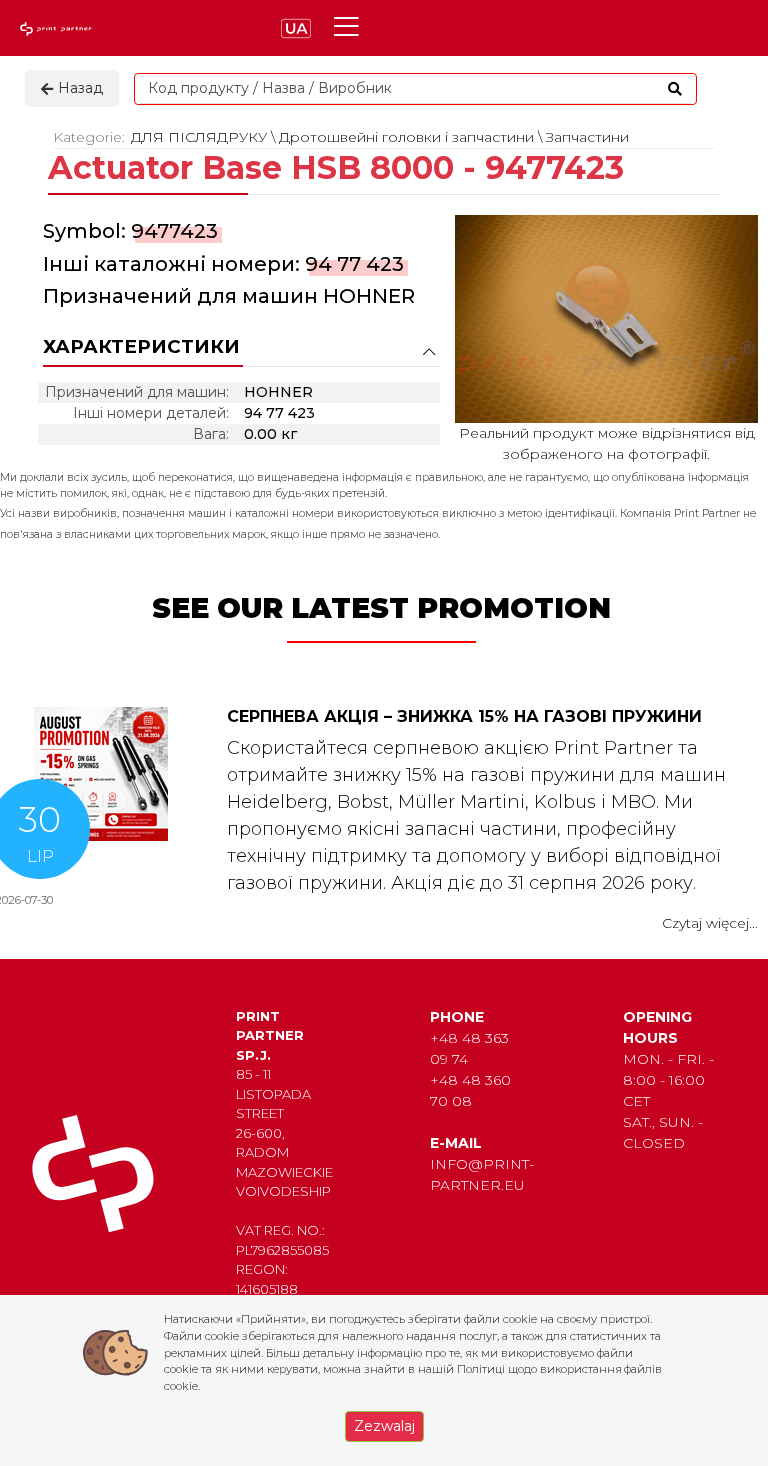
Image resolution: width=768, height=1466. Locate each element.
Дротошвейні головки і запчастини (406, 137)
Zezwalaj (384, 1426)
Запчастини (587, 137)
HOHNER (369, 296)
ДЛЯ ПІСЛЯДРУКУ (199, 137)
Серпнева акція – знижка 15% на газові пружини (464, 716)
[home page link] (58, 28)
